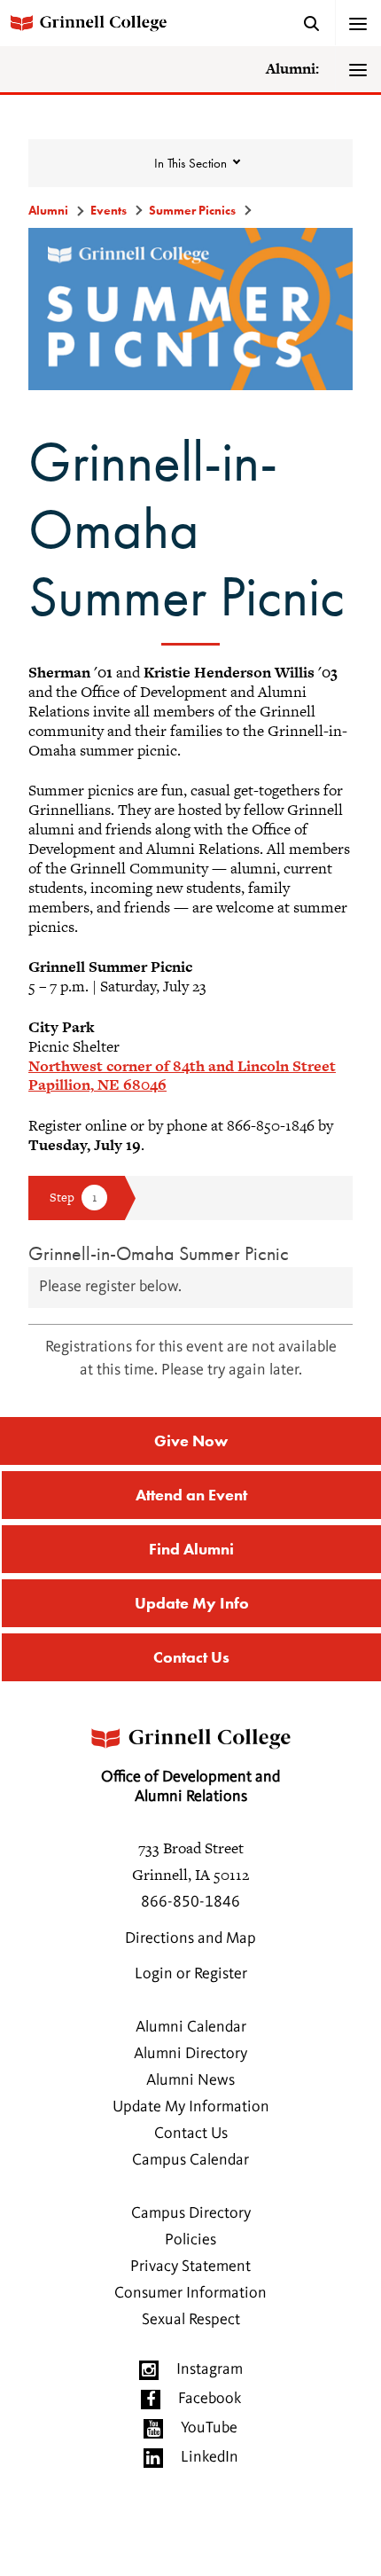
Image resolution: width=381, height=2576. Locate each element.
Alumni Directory (190, 2054)
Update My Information (191, 2107)
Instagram (210, 2369)
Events (109, 210)
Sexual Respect (191, 2320)
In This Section (190, 163)
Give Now (191, 1441)
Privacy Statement (190, 2267)
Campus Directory (191, 2213)
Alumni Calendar (191, 2027)
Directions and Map (190, 1938)
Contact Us (191, 1657)
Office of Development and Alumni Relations (190, 1787)
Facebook (210, 2399)
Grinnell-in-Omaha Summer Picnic (159, 1253)
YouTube (209, 2428)
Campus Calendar (190, 2160)
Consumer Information (190, 2293)
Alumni (48, 210)
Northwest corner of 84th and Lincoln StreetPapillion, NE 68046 (182, 1076)
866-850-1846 (190, 1902)
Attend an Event (191, 1495)
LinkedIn (210, 2457)
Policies (190, 2240)
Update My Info (192, 1603)
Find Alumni (191, 1549)
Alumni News (190, 2080)
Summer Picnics (192, 210)
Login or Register (191, 1974)
